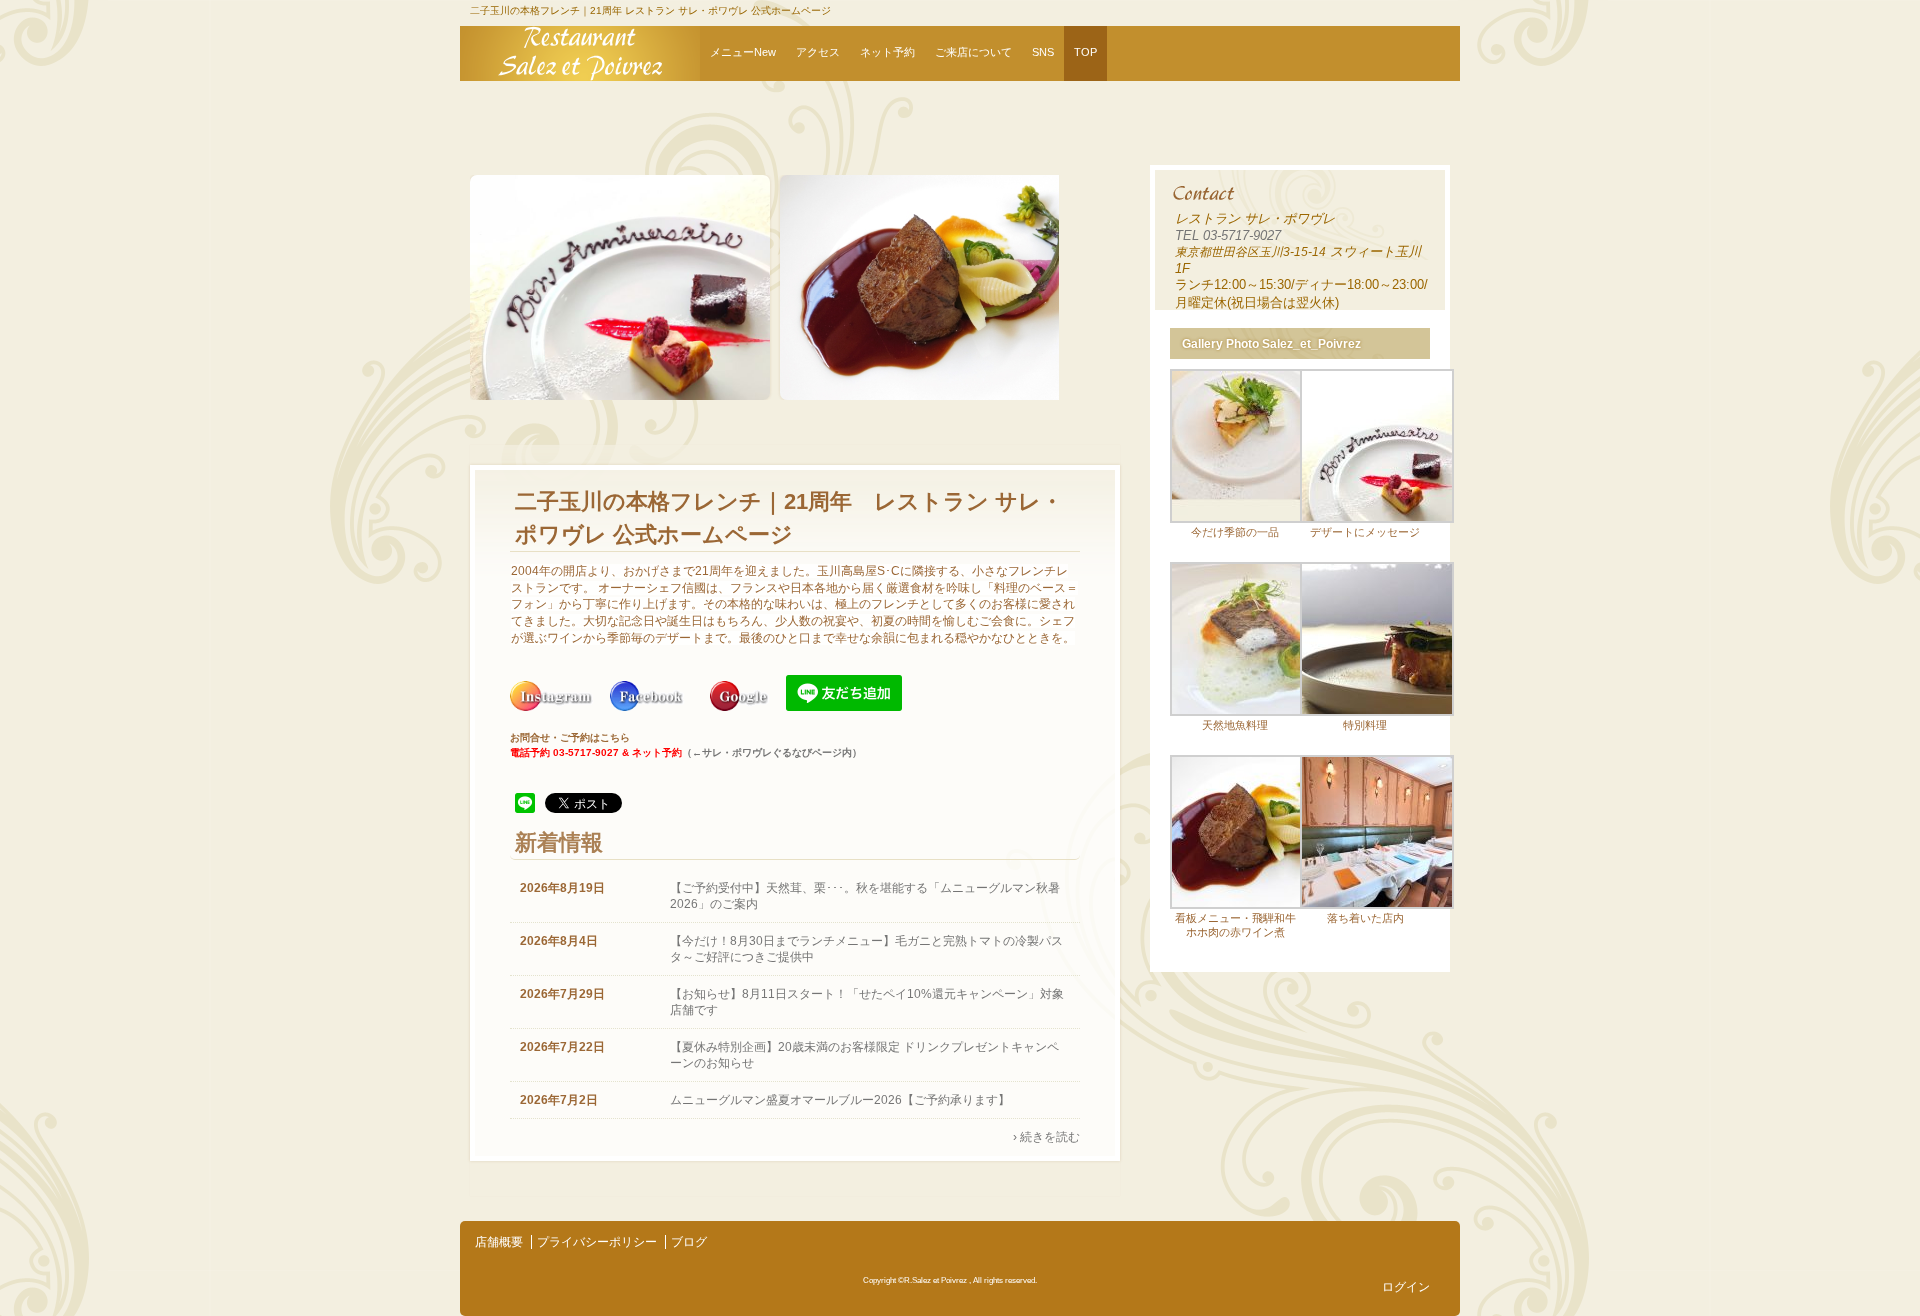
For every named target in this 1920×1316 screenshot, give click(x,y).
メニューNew (743, 52)
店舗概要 (499, 1242)
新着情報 (559, 842)
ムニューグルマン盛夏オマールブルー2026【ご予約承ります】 (840, 1100)
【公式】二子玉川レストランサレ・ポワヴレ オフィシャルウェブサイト (580, 53)
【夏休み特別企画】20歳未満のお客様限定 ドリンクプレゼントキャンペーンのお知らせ (864, 1055)
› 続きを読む (1046, 1137)
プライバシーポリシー (597, 1242)
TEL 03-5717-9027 (1228, 235)
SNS (1043, 52)
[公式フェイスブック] (648, 707)
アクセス (818, 52)
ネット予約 (887, 52)
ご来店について (973, 52)
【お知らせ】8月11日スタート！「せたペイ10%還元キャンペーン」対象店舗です (867, 1002)
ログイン (1406, 1287)
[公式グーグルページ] (740, 707)
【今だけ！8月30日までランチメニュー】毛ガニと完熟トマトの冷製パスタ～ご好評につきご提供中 (866, 949)
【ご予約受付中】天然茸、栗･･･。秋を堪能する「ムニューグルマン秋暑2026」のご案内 (865, 896)
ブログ (689, 1242)
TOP (1085, 52)
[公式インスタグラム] (552, 707)
